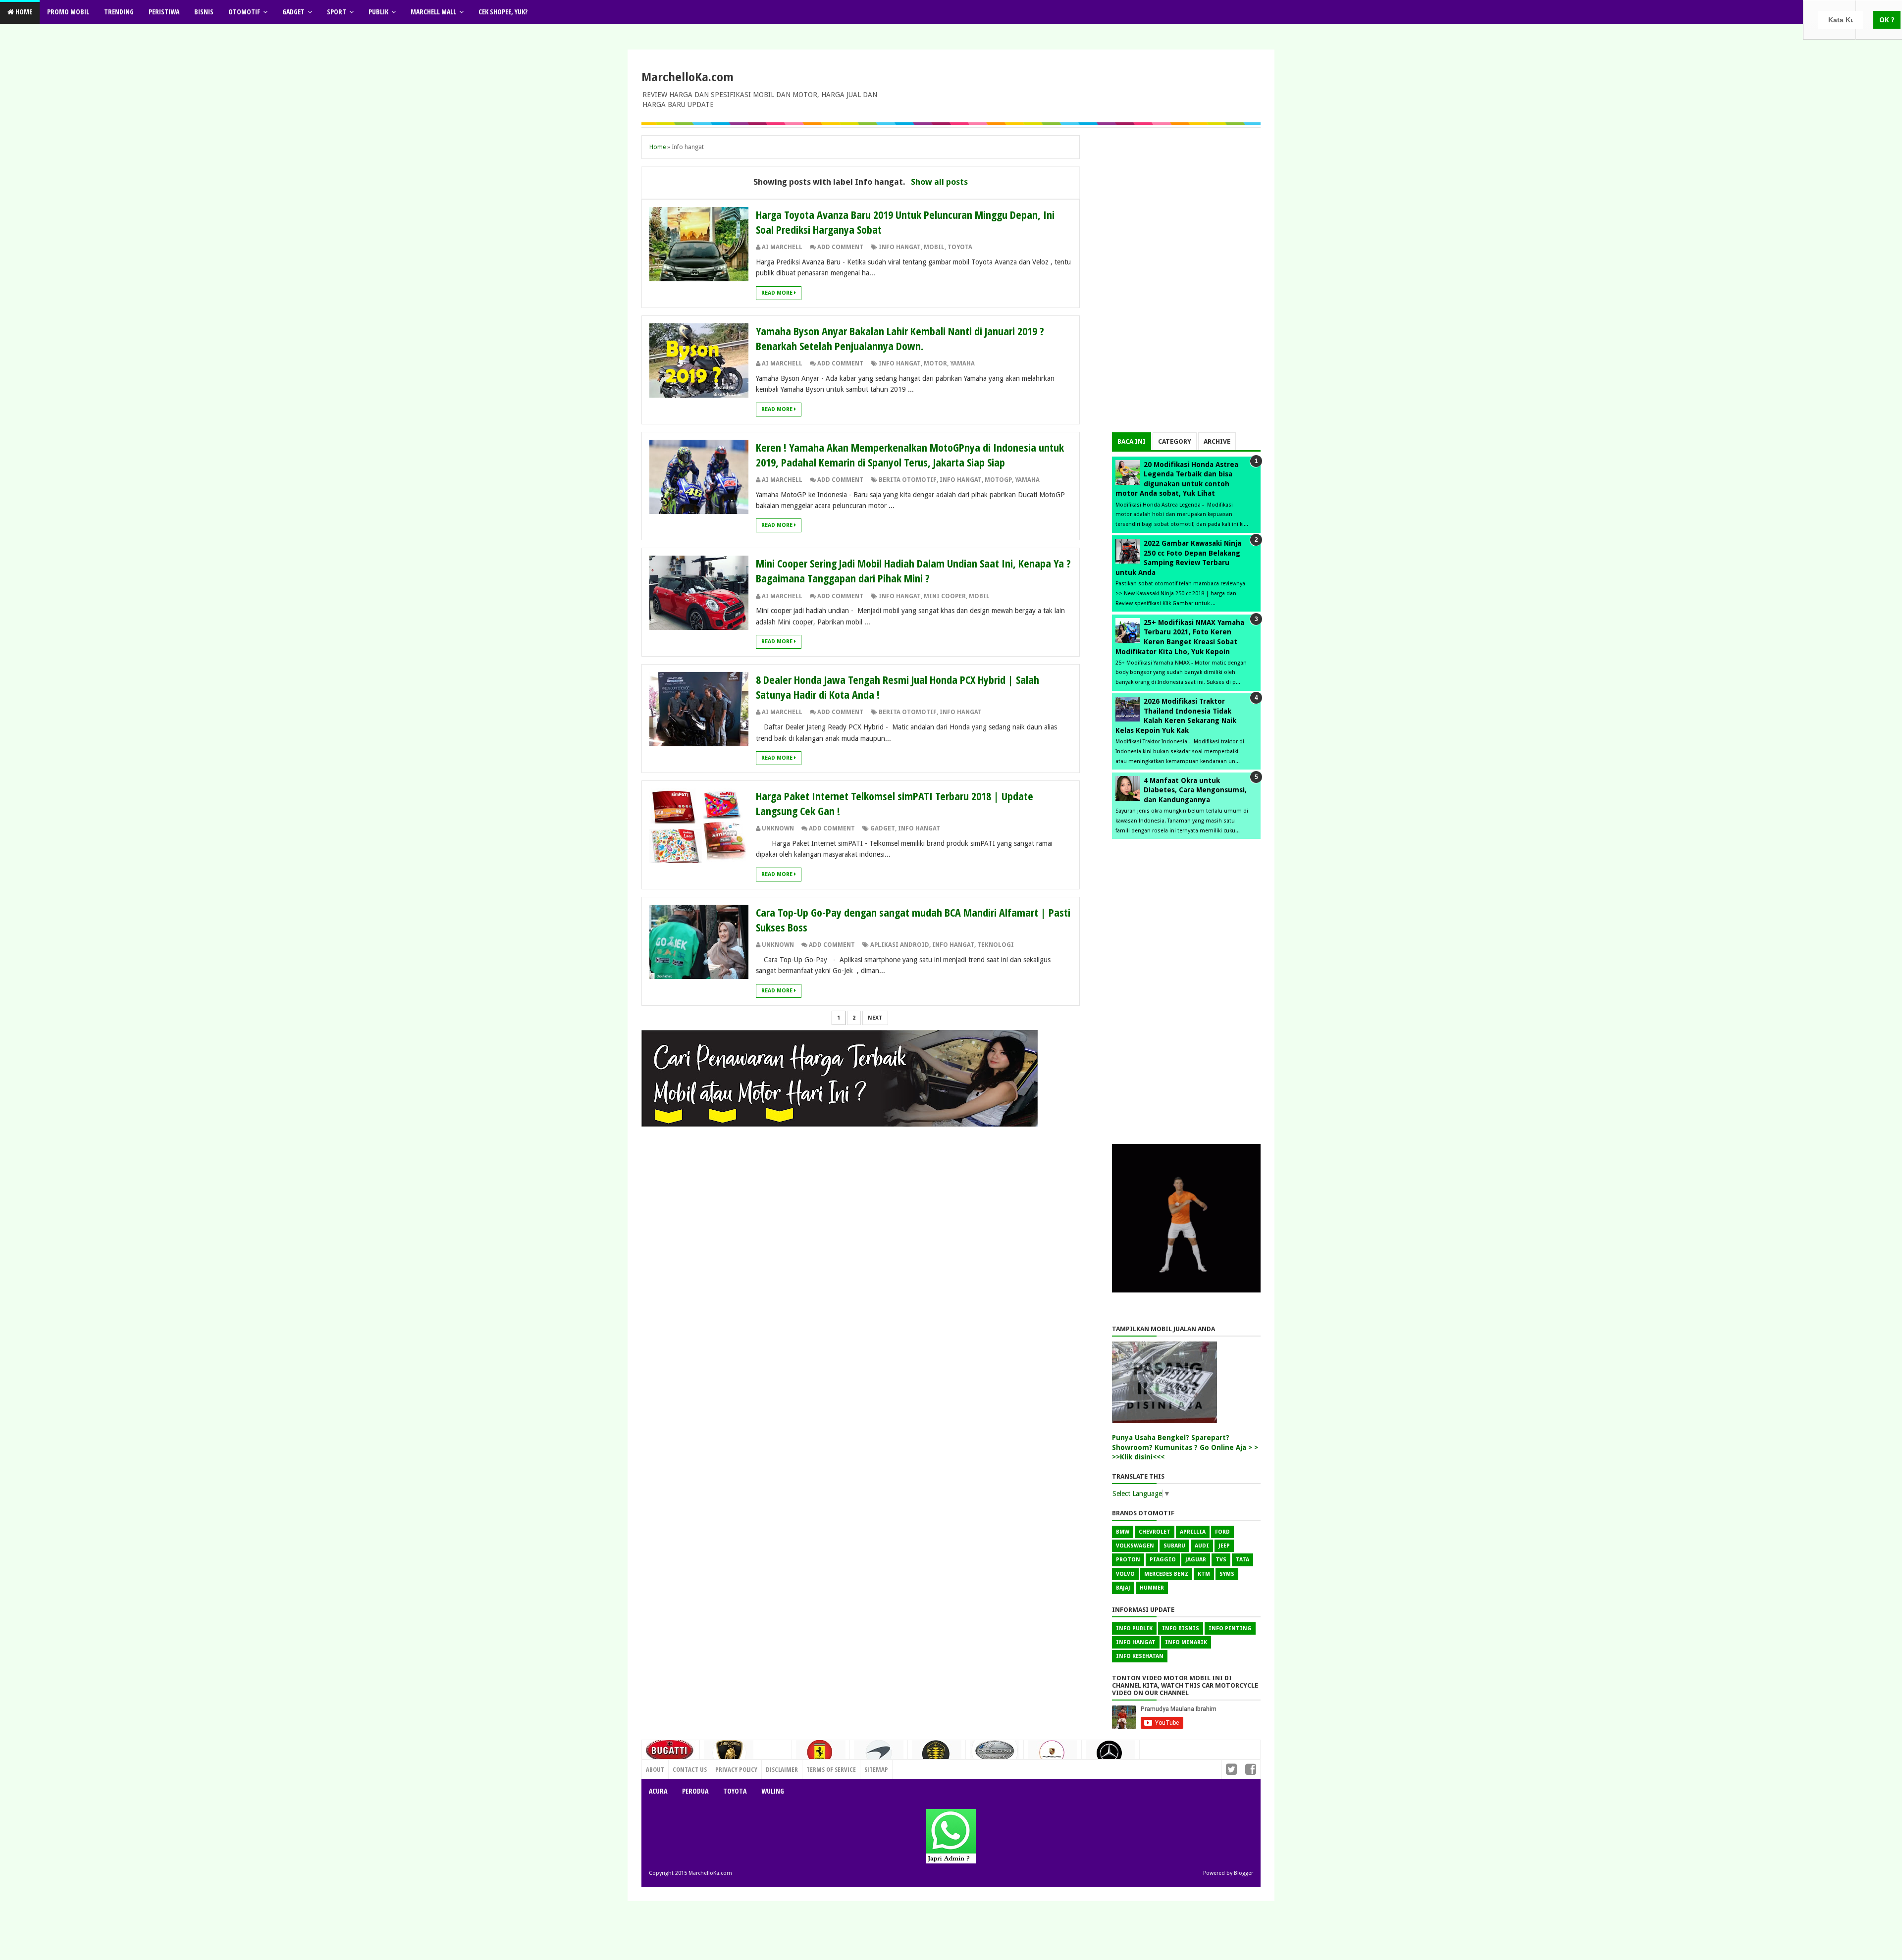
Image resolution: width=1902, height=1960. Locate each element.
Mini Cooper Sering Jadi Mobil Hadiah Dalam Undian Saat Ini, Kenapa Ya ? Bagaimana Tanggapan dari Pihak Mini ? (913, 570)
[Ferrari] (821, 1755)
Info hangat (900, 247)
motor (935, 363)
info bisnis (1181, 1628)
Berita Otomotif (908, 480)
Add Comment (840, 247)
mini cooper (945, 596)
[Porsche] (1053, 1756)
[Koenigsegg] (937, 1758)
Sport (337, 12)
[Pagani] (995, 1754)
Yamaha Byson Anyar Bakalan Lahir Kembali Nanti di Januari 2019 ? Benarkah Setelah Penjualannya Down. (900, 338)
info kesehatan (1140, 1656)
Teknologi (996, 945)
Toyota (735, 1791)
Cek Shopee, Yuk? (503, 12)
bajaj (1123, 1588)
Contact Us (770, 1767)
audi (1202, 1546)
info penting (1230, 1628)
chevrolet (1155, 1532)
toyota (960, 247)
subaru (1174, 1546)
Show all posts (939, 182)
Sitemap (876, 1769)
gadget (883, 828)
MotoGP (998, 480)
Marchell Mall (433, 12)
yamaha (962, 363)
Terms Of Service (831, 1769)
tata (1242, 1560)
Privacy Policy (736, 1769)
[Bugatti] (671, 1755)
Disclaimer (782, 1769)
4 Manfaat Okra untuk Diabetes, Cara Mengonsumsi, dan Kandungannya (1195, 790)
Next (875, 1018)
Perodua (695, 1791)
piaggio (1163, 1560)
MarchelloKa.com (687, 77)
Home (23, 12)
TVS (1221, 1560)
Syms (1227, 1574)
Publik (378, 12)
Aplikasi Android (900, 945)
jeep (1224, 1546)
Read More (778, 293)
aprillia (1193, 1532)
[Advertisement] (1186, 284)
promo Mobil (68, 12)
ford (1222, 1532)
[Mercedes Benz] (1110, 1757)
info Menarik (1186, 1642)
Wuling (773, 1791)
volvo (1125, 1574)
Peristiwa (164, 12)
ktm (1204, 1574)
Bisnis (204, 12)
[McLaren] (879, 1756)
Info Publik (1134, 1628)
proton (1128, 1560)
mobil (934, 247)
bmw (1123, 1532)
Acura (658, 1791)
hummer (1152, 1588)
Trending (119, 12)
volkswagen (1135, 1546)
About (655, 1769)
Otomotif (244, 12)
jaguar (1196, 1560)
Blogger (1243, 1873)
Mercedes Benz (1166, 1574)
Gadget (293, 12)
